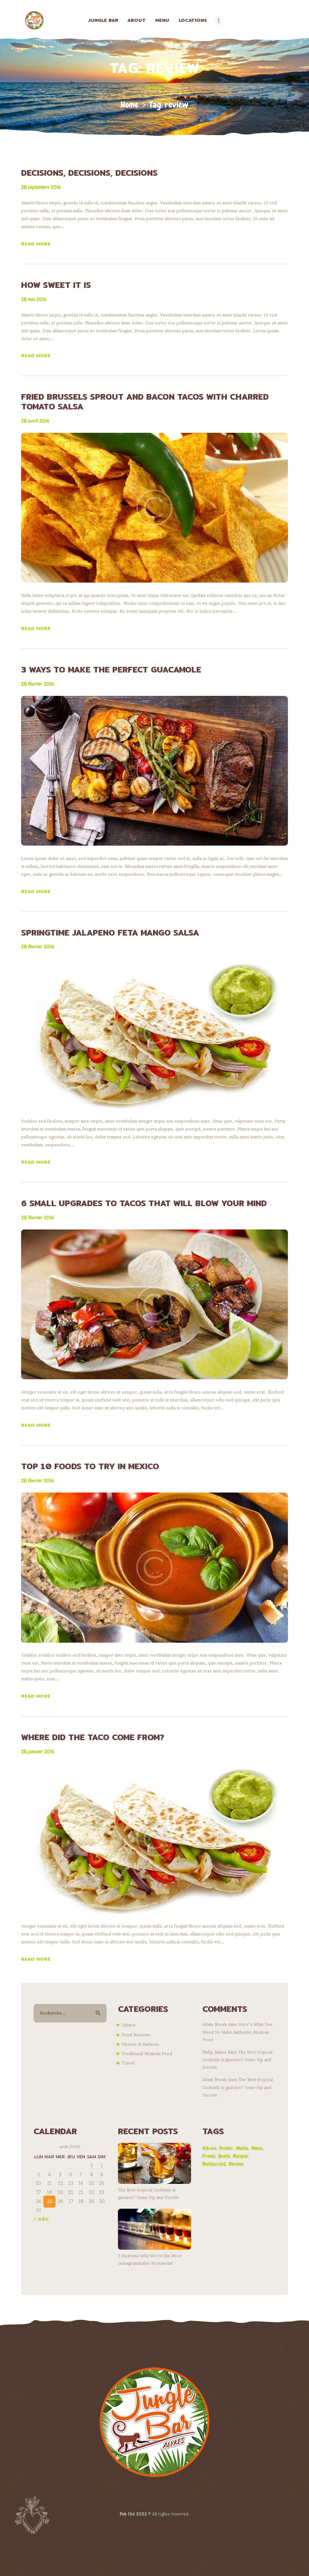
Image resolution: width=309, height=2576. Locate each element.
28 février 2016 (37, 684)
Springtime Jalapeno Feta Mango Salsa (110, 933)
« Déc (41, 2219)
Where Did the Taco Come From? (93, 1737)
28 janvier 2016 (38, 1751)
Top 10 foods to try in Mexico (90, 1466)
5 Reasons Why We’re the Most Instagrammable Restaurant (150, 2260)
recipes (240, 2156)
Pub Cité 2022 (133, 2514)
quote (224, 2156)
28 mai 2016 (34, 299)
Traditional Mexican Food (147, 2054)
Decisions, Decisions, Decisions (89, 173)
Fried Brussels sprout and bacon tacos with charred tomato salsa (145, 402)
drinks (226, 2148)
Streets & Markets (140, 2044)
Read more (36, 244)
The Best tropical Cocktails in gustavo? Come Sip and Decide (237, 2060)
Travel (128, 2063)
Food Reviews (136, 2035)
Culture (129, 2025)
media (242, 2148)
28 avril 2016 (35, 421)
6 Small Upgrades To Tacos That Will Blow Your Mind (144, 1203)
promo (209, 2156)
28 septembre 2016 (41, 187)
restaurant (214, 2164)
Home (129, 105)
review (236, 2164)
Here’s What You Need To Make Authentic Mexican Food (237, 2032)
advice (209, 2148)
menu (257, 2148)
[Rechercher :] (70, 2013)
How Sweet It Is (56, 285)
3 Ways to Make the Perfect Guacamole (111, 669)
